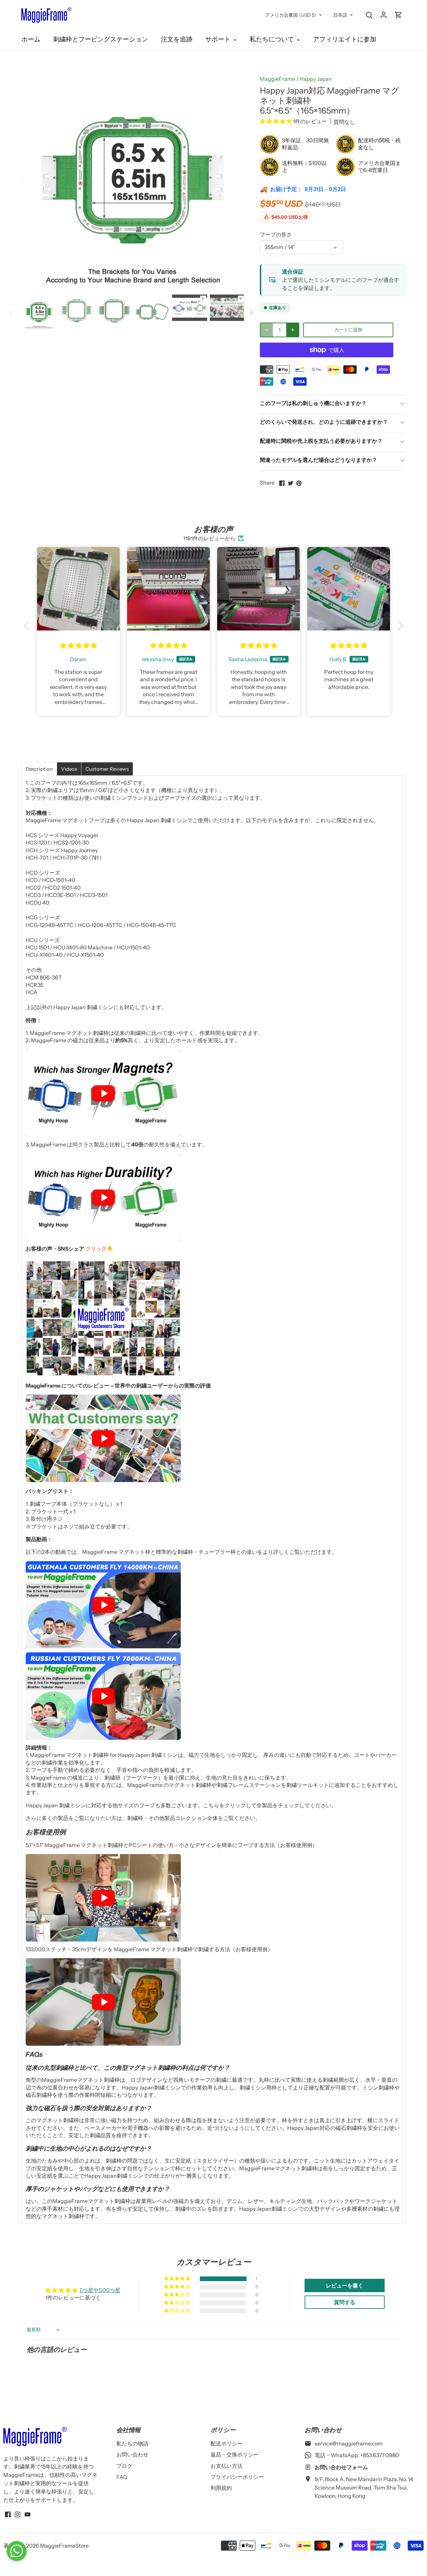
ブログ (124, 2466)
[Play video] (103, 1093)
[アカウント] (384, 15)
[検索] (369, 15)
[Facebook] (8, 2514)
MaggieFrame (278, 79)
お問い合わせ (132, 2454)
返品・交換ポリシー (235, 2454)
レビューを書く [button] (345, 2285)
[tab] (39, 769)
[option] (133, 180)
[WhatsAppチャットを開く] (17, 2551)
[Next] (234, 180)
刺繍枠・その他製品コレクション (167, 1818)
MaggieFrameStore (64, 2546)
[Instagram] (18, 2514)
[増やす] (293, 330)
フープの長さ (276, 235)
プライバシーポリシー (237, 2477)
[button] (276, 121)
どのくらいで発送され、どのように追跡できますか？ (324, 422)
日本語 (340, 15)
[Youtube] (28, 2514)
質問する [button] (345, 2302)
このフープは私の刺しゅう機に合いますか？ (313, 403)
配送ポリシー (227, 2443)
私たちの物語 (132, 2443)
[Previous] (31, 180)
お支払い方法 (227, 2466)
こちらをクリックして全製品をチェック (251, 1805)
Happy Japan (316, 79)
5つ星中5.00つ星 (100, 2290)
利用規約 (221, 2488)
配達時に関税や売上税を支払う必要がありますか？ (321, 441)
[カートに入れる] (398, 15)
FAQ (122, 2477)
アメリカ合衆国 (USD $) (291, 15)
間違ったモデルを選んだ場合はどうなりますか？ (319, 460)
